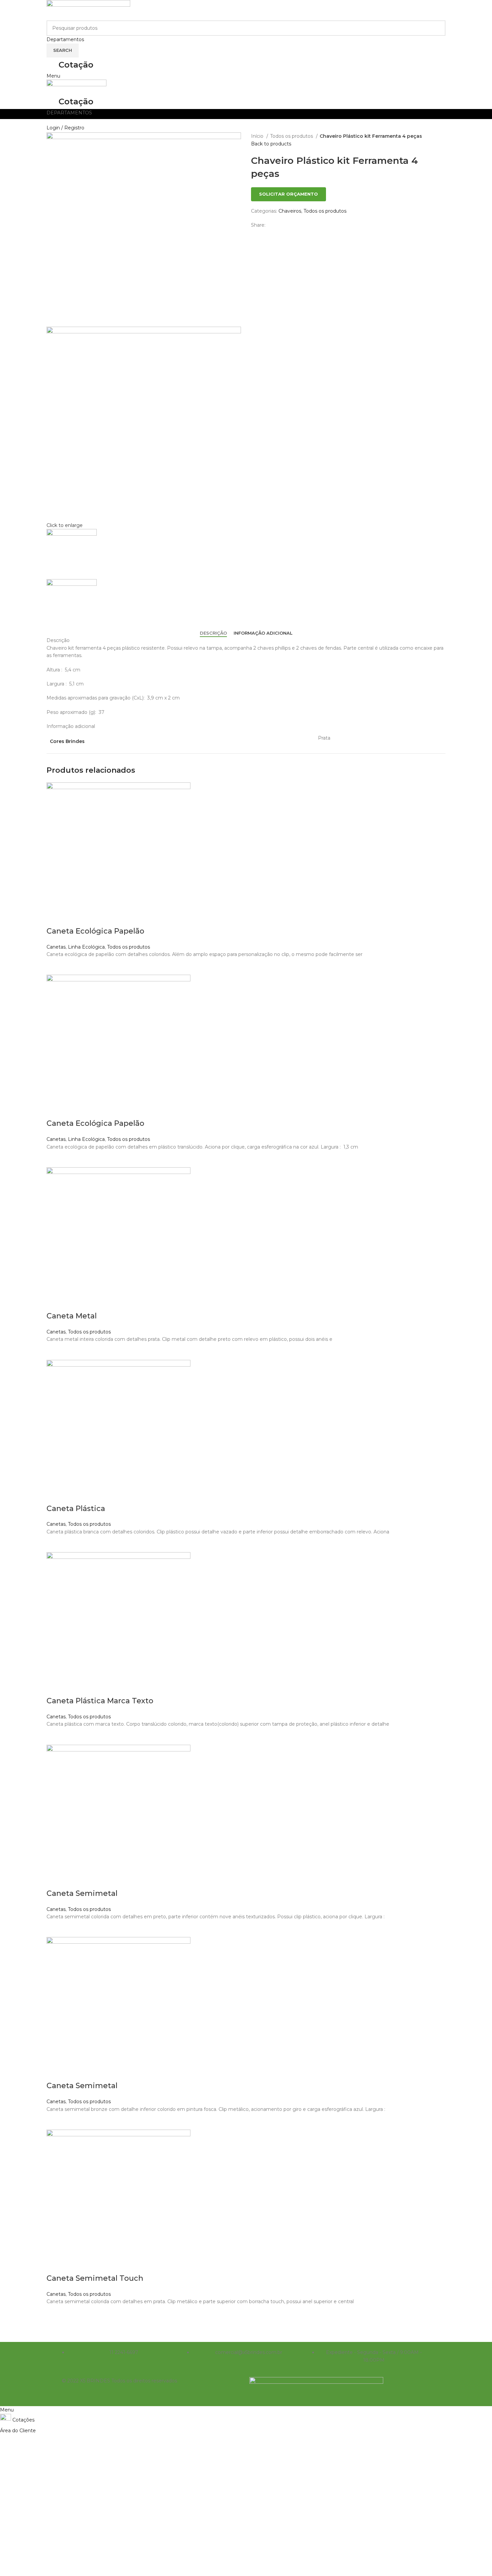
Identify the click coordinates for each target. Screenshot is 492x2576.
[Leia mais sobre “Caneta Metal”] (55, 1352)
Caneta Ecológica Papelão (95, 931)
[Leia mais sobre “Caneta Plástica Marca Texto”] (55, 1736)
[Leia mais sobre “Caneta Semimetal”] (55, 1929)
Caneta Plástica (76, 1509)
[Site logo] (88, 10)
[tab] (213, 633)
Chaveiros (290, 211)
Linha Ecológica (86, 947)
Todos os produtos (292, 136)
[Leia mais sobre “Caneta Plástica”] (55, 1544)
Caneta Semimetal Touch (95, 2278)
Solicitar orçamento (289, 194)
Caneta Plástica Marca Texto (100, 1701)
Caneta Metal (72, 1316)
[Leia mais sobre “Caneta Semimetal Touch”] (55, 2314)
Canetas (56, 947)
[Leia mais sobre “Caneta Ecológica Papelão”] (55, 966)
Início (258, 136)
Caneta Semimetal (82, 1893)
